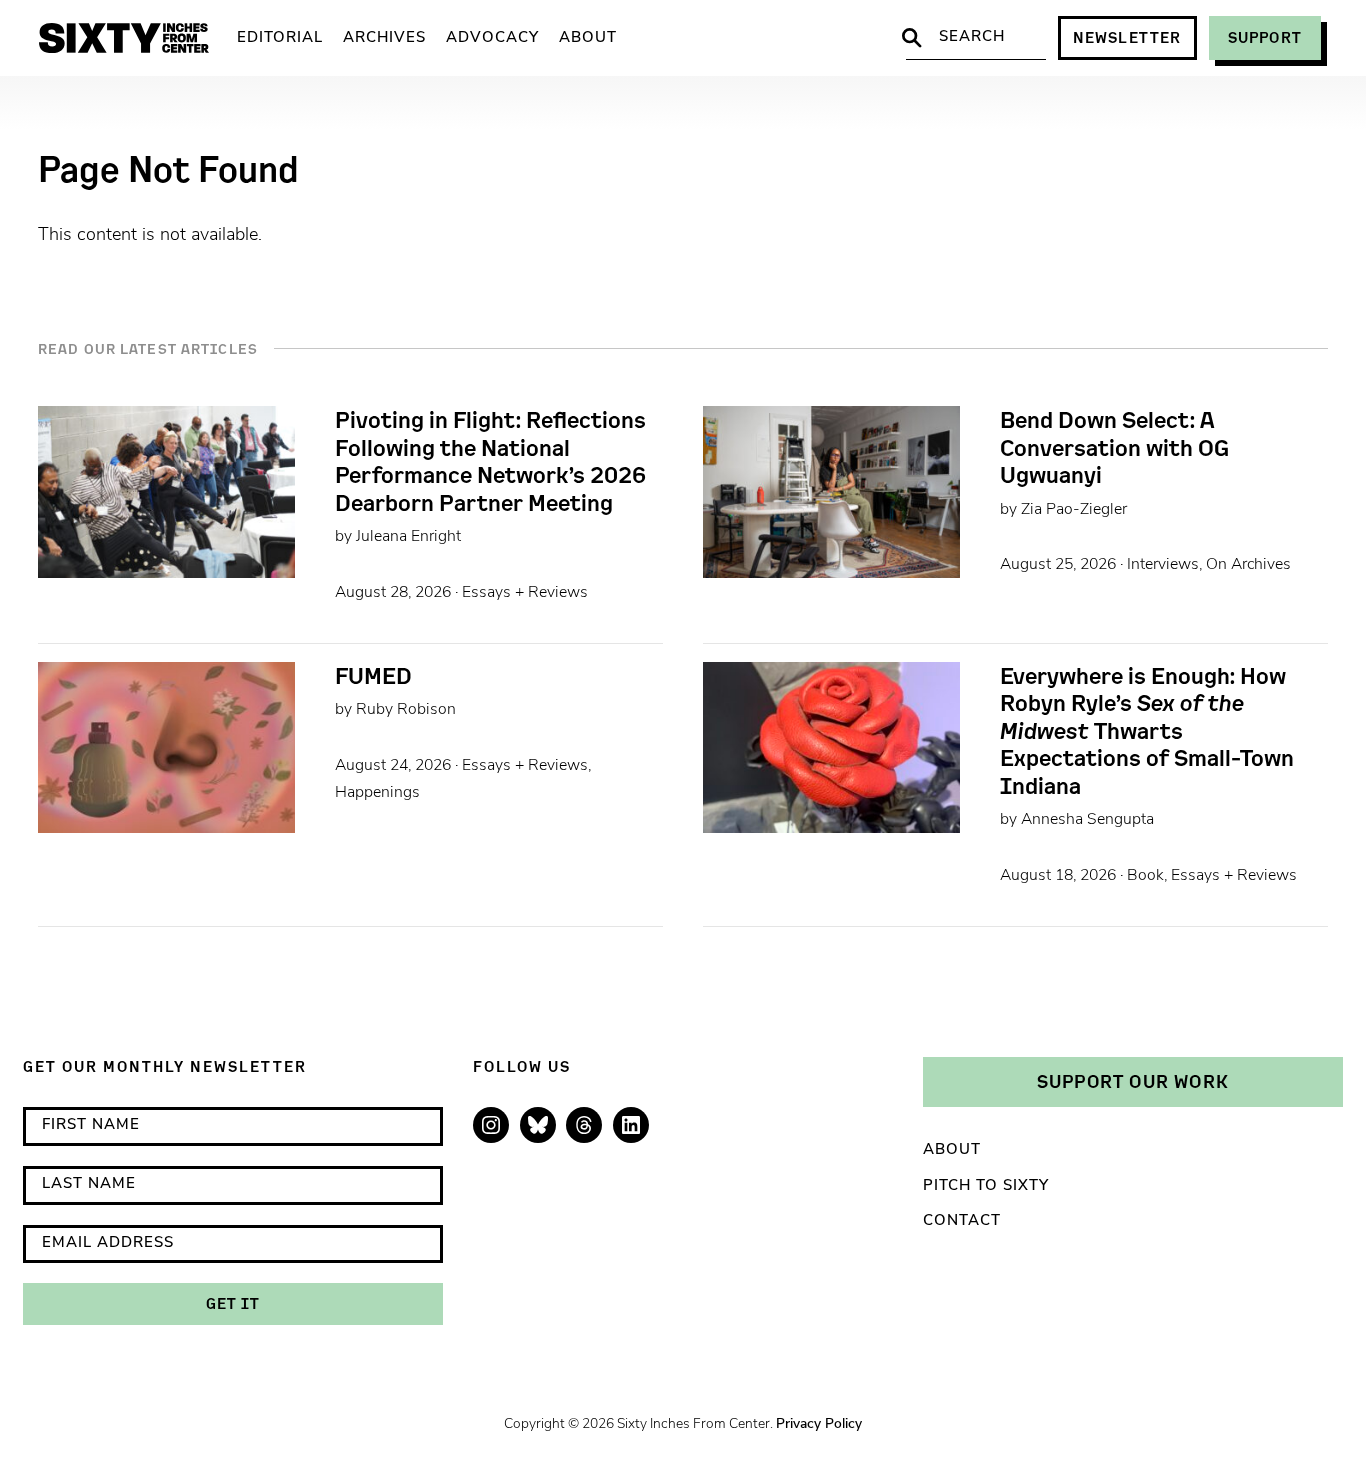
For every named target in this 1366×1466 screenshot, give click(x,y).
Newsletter (1127, 37)
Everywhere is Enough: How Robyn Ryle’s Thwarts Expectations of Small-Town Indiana (1147, 731)
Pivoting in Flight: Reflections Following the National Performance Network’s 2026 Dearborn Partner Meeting (490, 461)
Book (1145, 876)
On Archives (1248, 565)
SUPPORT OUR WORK (1133, 1081)
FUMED (373, 676)
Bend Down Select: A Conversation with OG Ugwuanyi (1114, 447)
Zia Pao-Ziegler (1074, 510)
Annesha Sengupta (1087, 820)
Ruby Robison (406, 710)
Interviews (1163, 565)
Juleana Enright (408, 537)
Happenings (377, 793)
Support (1265, 37)
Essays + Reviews (525, 593)
